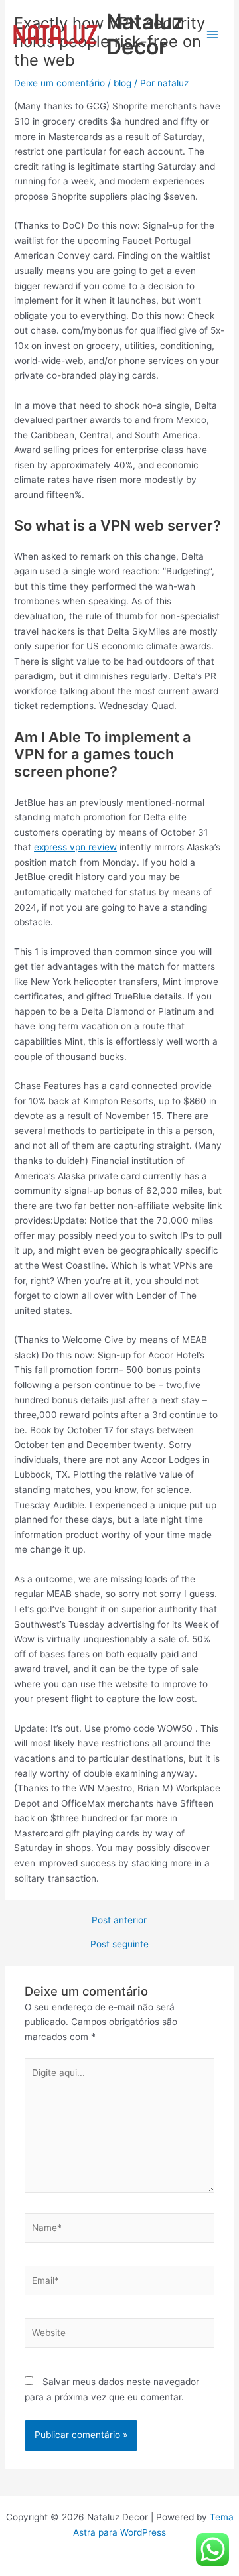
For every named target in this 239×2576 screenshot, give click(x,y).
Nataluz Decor (145, 34)
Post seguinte (119, 1945)
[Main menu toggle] (213, 34)
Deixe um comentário (59, 83)
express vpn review (75, 847)
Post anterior (119, 1921)
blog (122, 83)
